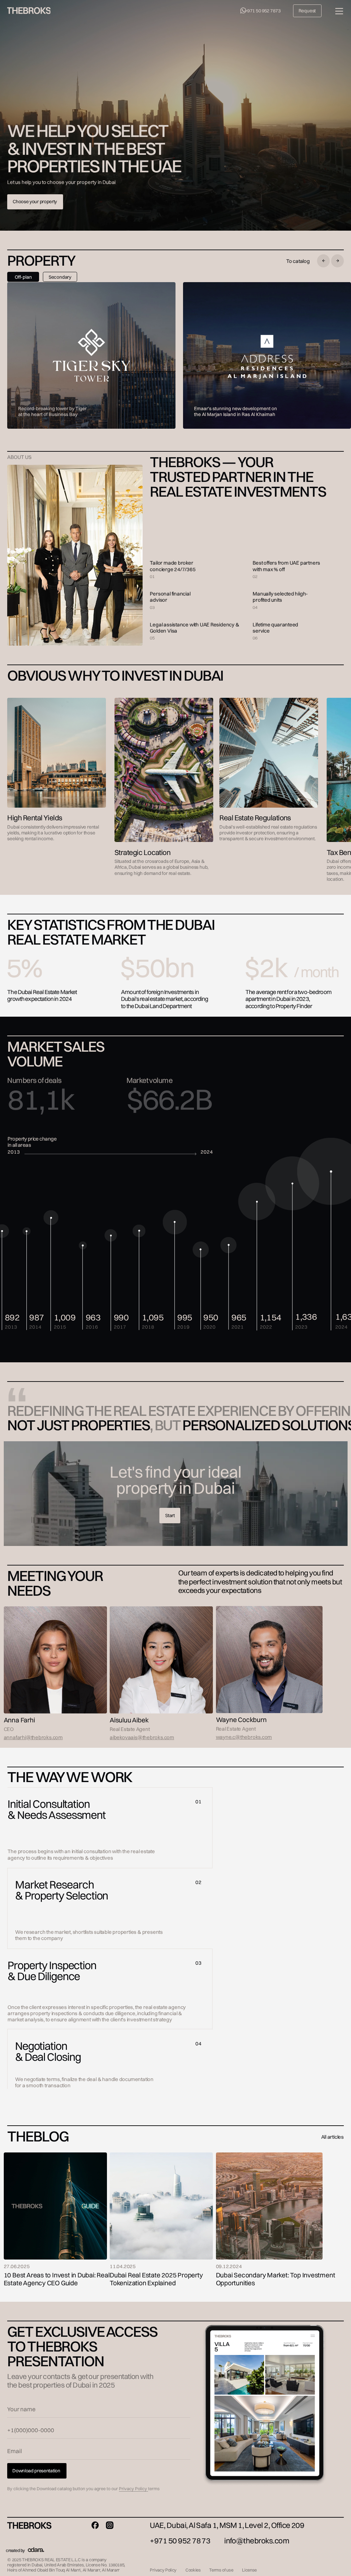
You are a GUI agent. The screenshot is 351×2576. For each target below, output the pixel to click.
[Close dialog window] (340, 11)
